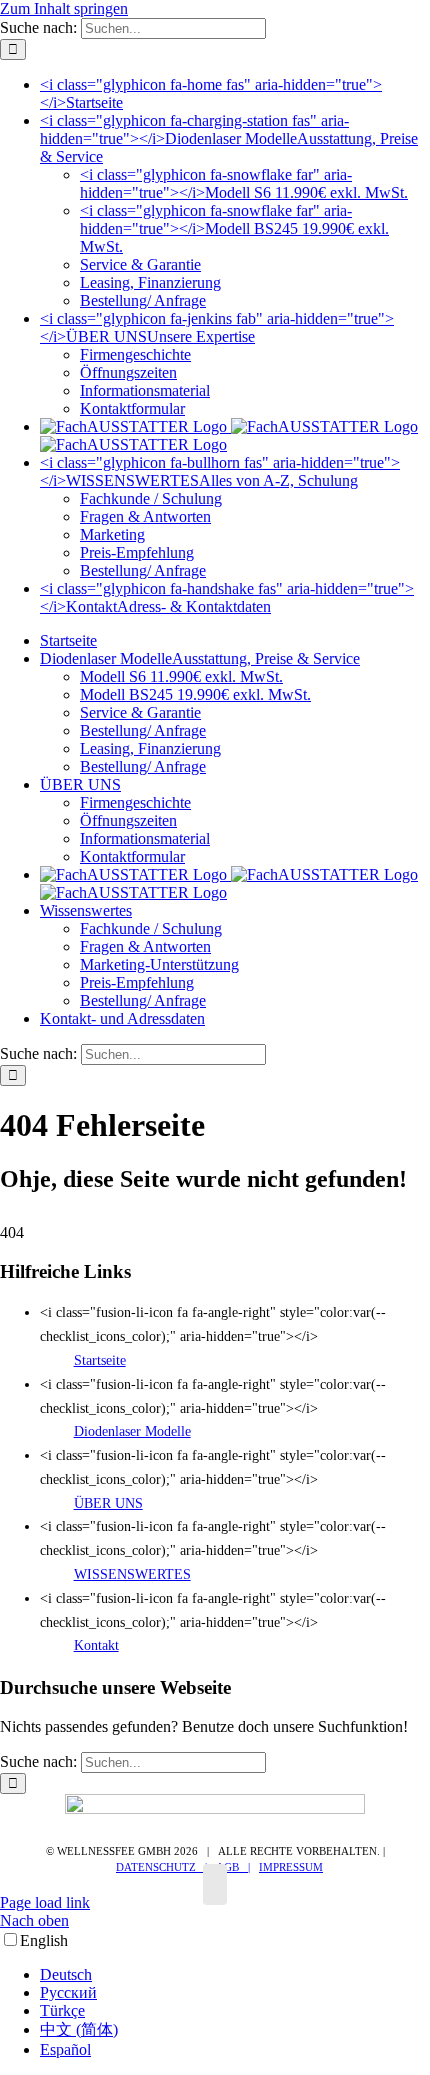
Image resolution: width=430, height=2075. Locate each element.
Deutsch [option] (66, 1974)
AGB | (233, 1867)
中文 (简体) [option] (79, 2029)
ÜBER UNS (108, 1503)
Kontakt (96, 1645)
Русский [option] (68, 1992)
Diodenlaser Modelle (132, 1431)
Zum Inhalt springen (64, 8)
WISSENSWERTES (132, 1574)
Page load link (45, 1902)
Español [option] (65, 2049)
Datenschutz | (161, 1867)
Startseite (100, 1360)
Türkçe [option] (62, 2010)
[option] (235, 1975)
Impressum (291, 1867)
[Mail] (215, 1884)
